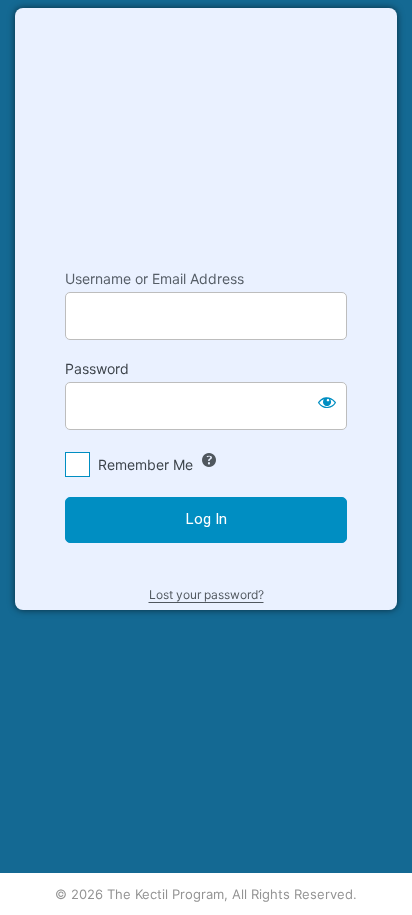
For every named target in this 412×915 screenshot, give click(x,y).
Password (97, 368)
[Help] (209, 460)
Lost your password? (206, 594)
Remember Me (145, 464)
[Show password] (327, 402)
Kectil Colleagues (206, 129)
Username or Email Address (154, 278)
